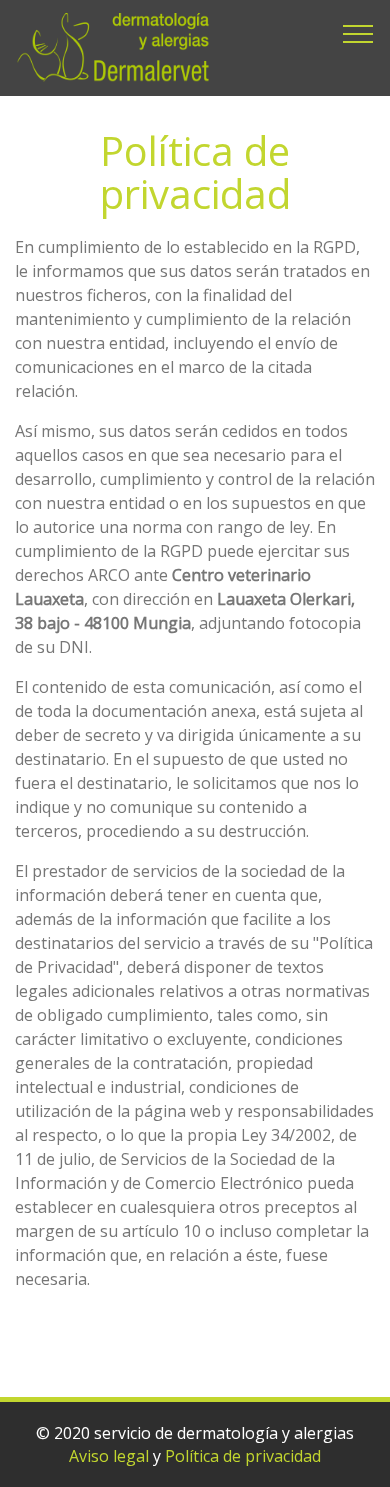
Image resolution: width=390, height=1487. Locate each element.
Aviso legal (109, 1456)
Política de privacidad (243, 1456)
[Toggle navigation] (358, 33)
